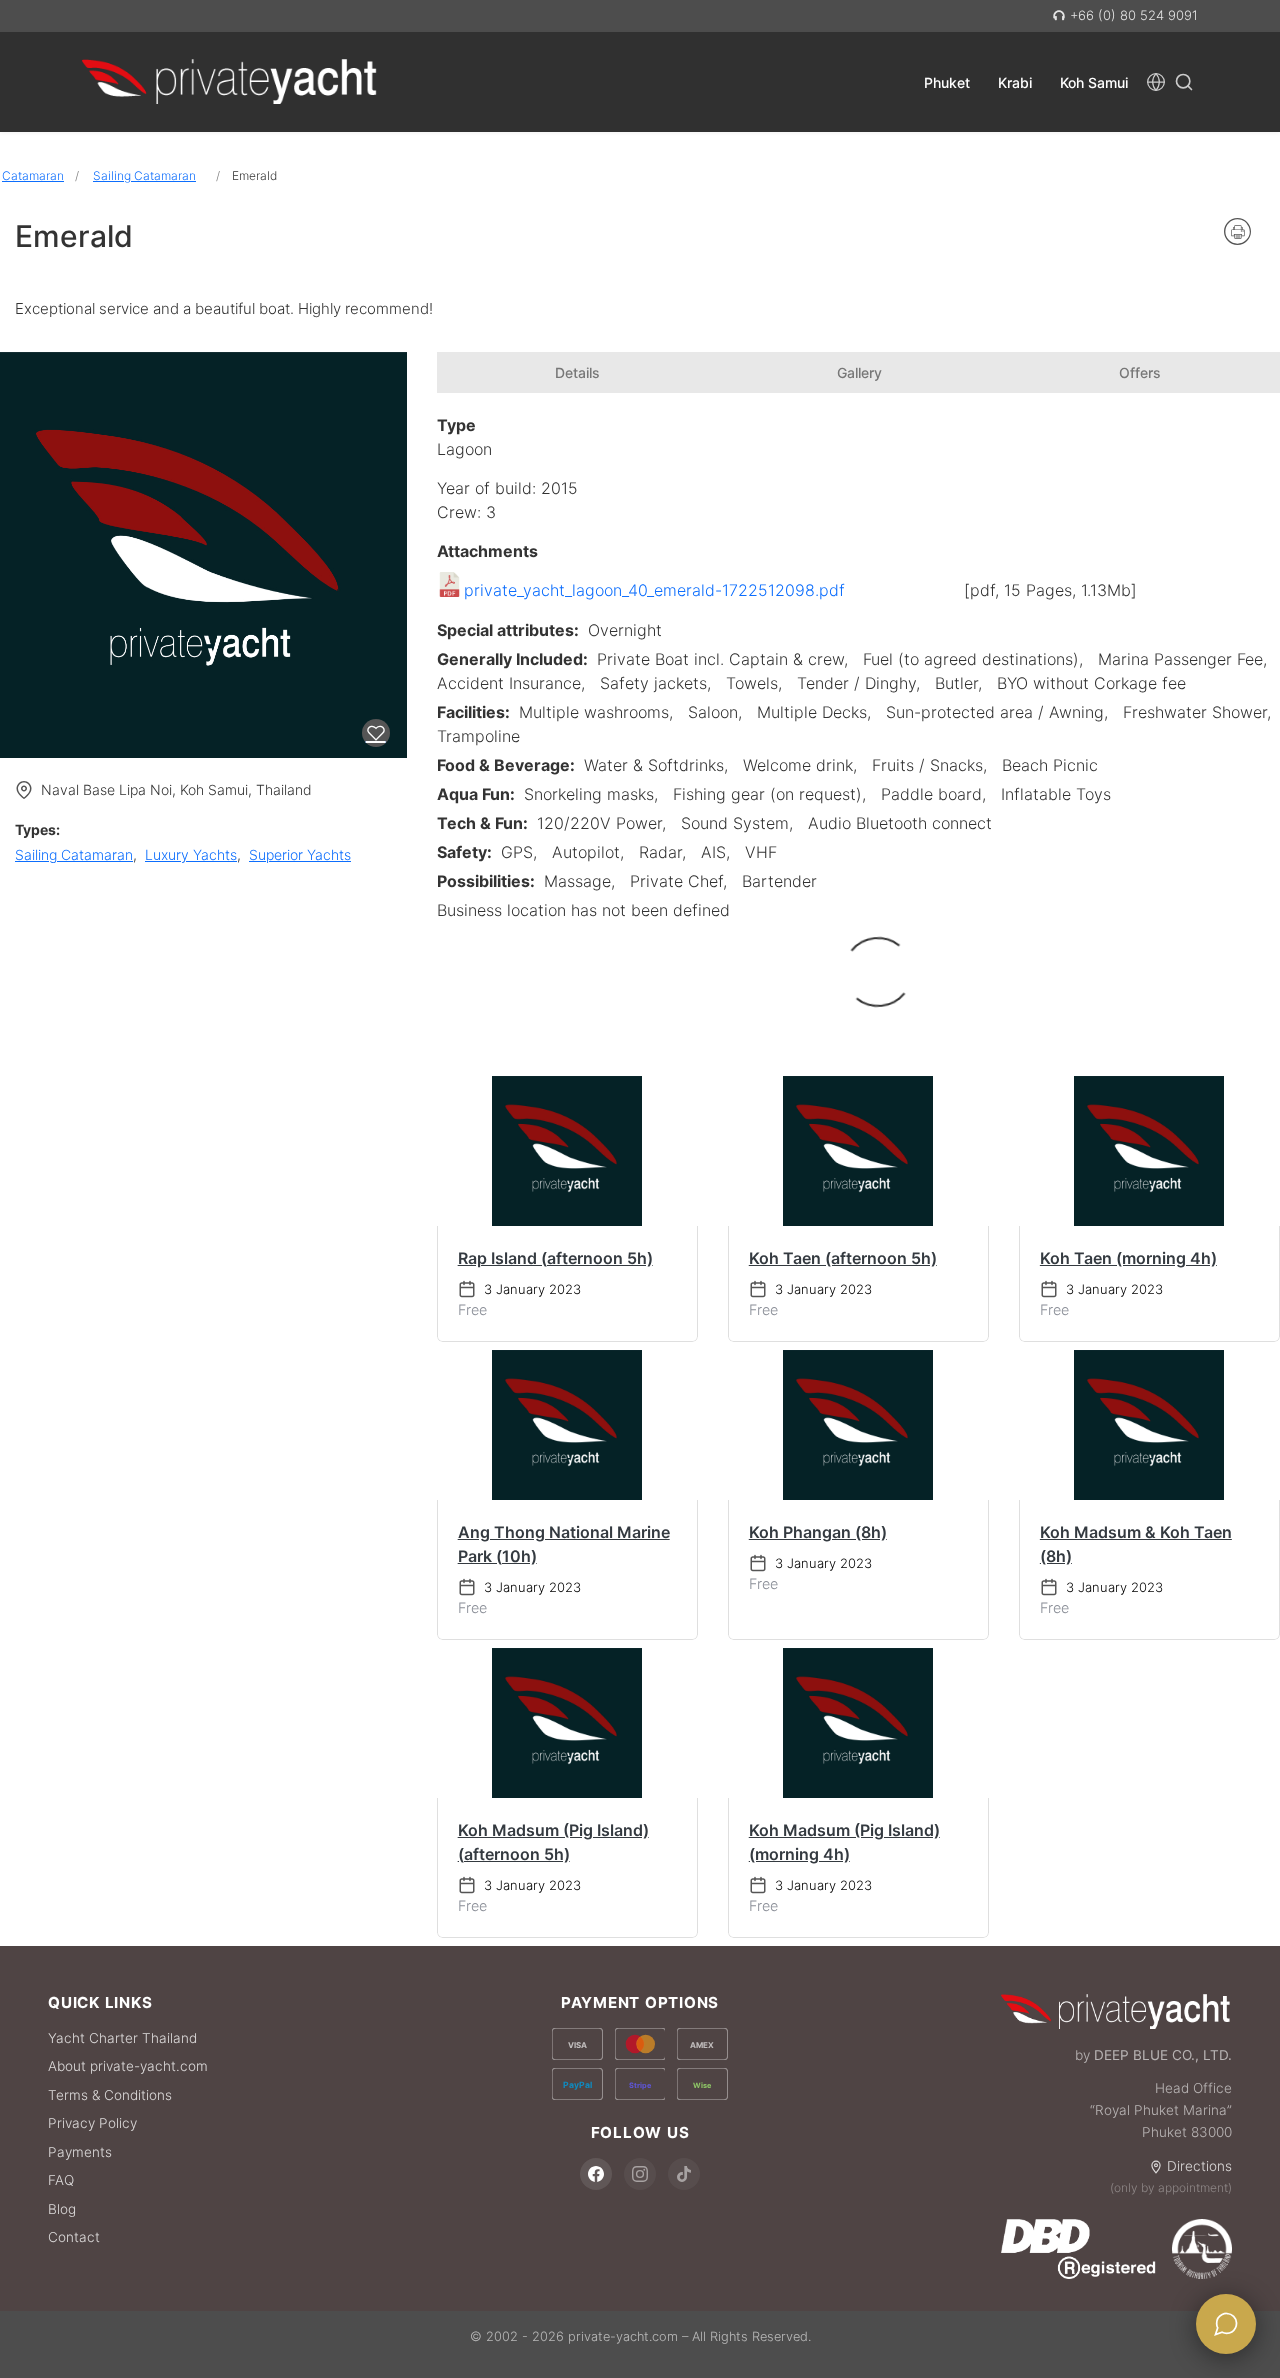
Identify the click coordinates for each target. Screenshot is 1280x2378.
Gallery (859, 372)
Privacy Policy (92, 2123)
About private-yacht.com (128, 2066)
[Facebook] (596, 2174)
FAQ (61, 2180)
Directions (1199, 2166)
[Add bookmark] (376, 733)
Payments (80, 2152)
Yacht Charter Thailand (122, 2038)
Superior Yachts (300, 854)
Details (577, 372)
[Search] (1184, 81)
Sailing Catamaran (144, 175)
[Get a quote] (1226, 2324)
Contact (74, 2237)
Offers (1140, 372)
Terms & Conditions (110, 2095)
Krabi (1015, 81)
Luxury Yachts (191, 854)
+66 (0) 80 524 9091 (1132, 15)
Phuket (947, 81)
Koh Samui (1094, 81)
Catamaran (33, 175)
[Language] (1156, 81)
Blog (62, 2209)
